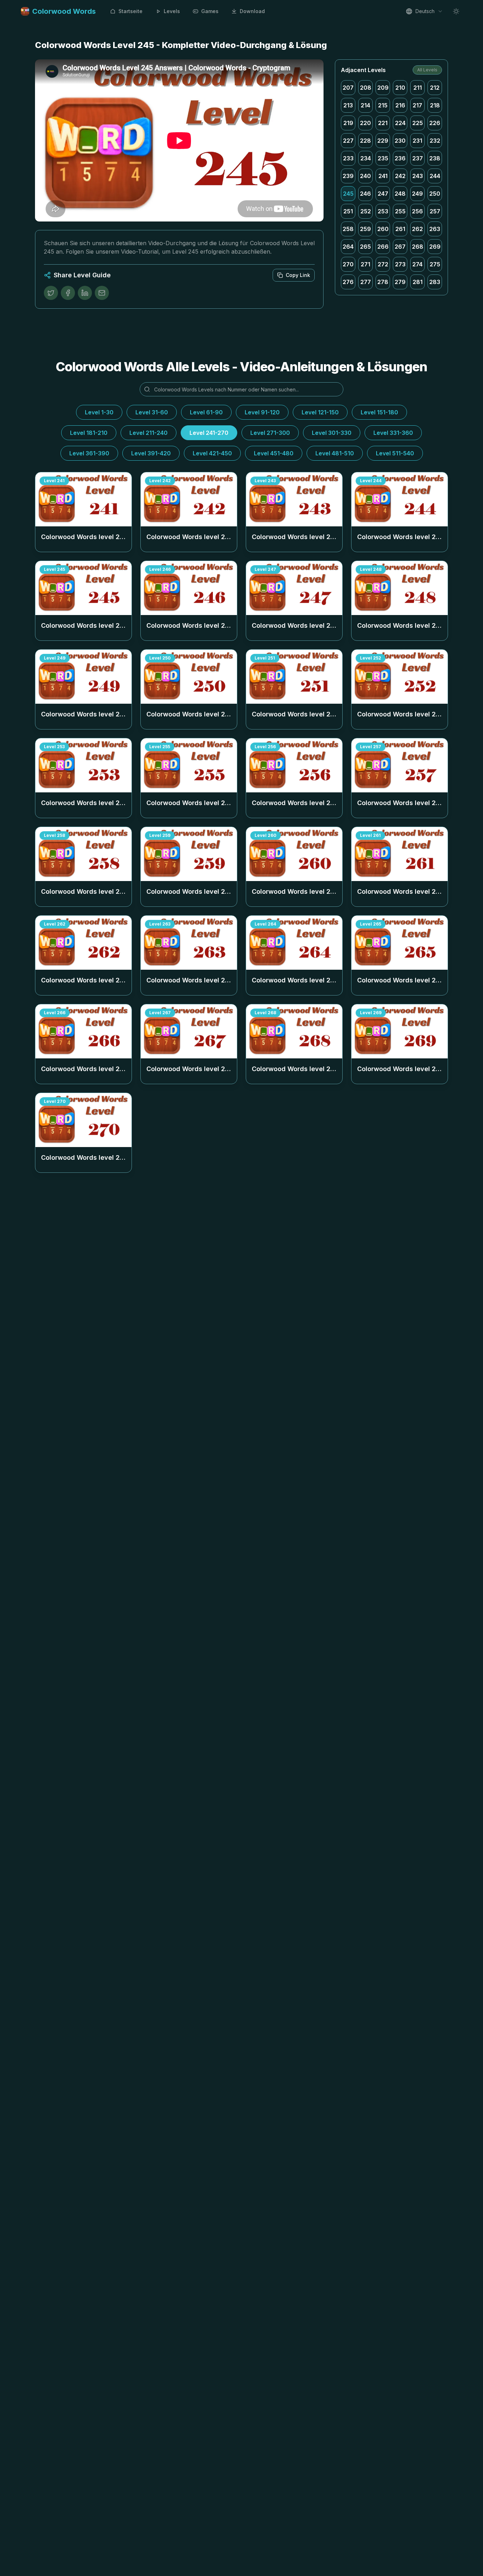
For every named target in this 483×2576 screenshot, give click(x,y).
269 (435, 247)
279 (400, 282)
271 (365, 264)
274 (417, 264)
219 (348, 123)
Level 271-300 (270, 433)
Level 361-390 (89, 453)
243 (418, 176)
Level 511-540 (395, 453)
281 (418, 282)
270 (348, 264)
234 (366, 158)
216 (400, 105)
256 (417, 211)
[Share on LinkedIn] (85, 293)
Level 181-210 (89, 433)
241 (383, 176)
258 (348, 229)
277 (366, 282)
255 (400, 211)
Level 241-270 (209, 433)
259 (365, 229)
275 (435, 264)
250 (435, 194)
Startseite (130, 11)
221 (383, 123)
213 (348, 105)
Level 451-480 (274, 453)
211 (418, 88)
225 (418, 123)
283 (435, 282)
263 (435, 229)
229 (383, 141)
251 (348, 211)
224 (400, 123)
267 (400, 247)
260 (383, 229)
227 (348, 141)
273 (400, 264)
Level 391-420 (151, 453)
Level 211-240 (149, 433)
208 (366, 88)
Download (252, 11)
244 (435, 176)
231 (417, 141)
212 (435, 88)
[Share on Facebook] (68, 293)
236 (400, 158)
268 (418, 247)
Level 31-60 (152, 412)
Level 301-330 (332, 433)
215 (383, 105)
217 (417, 105)
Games (210, 11)
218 (435, 105)
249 (417, 194)
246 (365, 194)
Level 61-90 (206, 412)
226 (435, 123)
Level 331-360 (393, 433)
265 (365, 247)
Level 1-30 (99, 412)
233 (348, 158)
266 (383, 247)
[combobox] (424, 11)
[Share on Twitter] (51, 293)
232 (435, 141)
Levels (172, 11)
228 (365, 141)
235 (383, 158)
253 (383, 211)
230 (400, 141)
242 (400, 176)
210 (400, 88)
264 (348, 247)
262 (417, 229)
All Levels (427, 70)
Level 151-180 (379, 412)
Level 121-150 (320, 412)
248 (400, 194)
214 (365, 105)
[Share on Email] (102, 293)
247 (383, 194)
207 (348, 88)
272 (383, 264)
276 (348, 282)
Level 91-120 (262, 412)
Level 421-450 (212, 453)
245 (348, 194)
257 (435, 211)
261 (400, 229)
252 (366, 211)
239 (348, 176)
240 (365, 176)
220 (365, 123)
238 (435, 158)
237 (418, 158)
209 (383, 88)
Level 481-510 (335, 453)
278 (383, 282)
